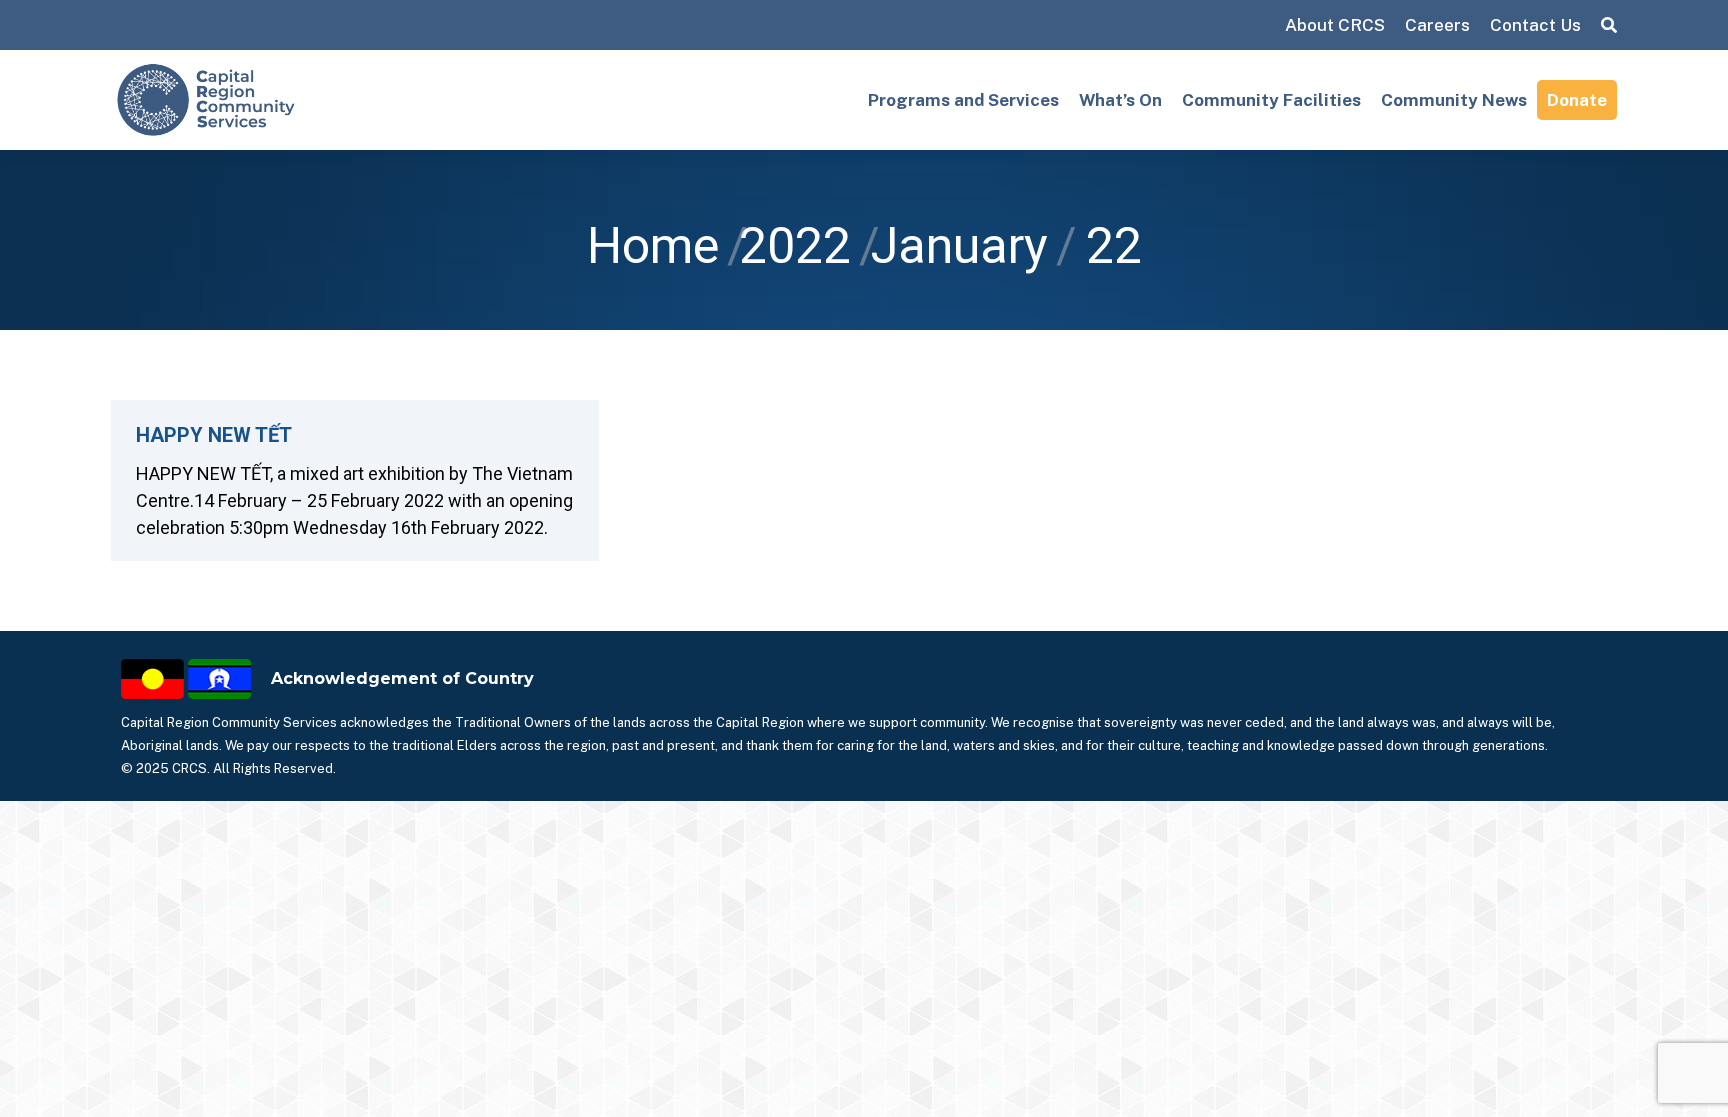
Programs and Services (963, 100)
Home (653, 246)
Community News (1454, 100)
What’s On (1120, 100)
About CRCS (1335, 25)
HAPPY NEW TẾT (214, 435)
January (959, 246)
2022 (795, 246)
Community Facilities (1271, 100)
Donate (1577, 100)
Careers (1437, 25)
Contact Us (1535, 25)
